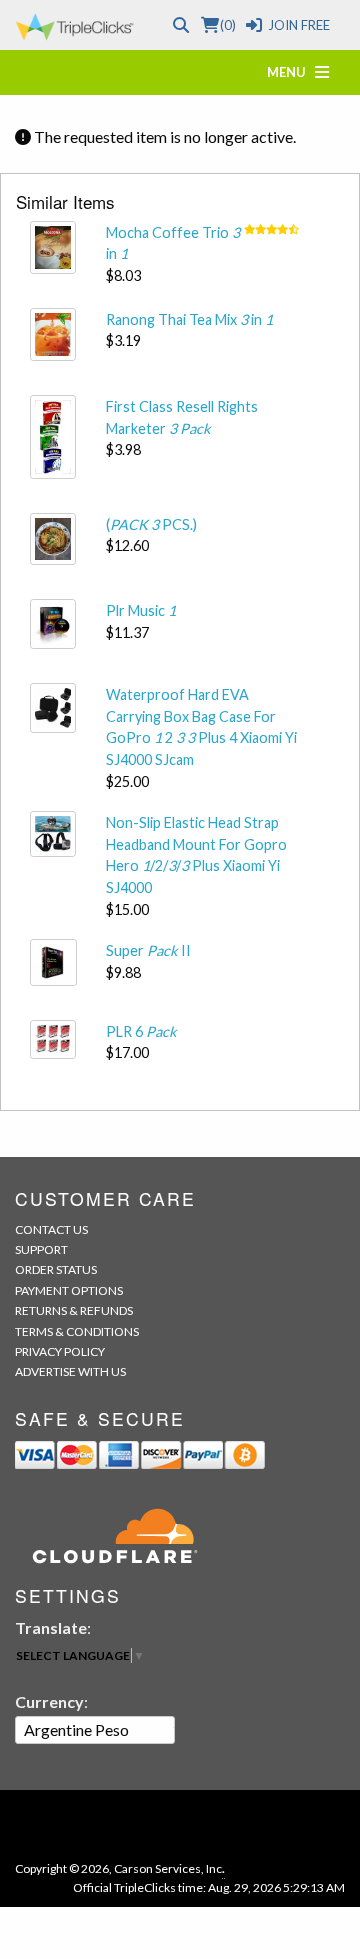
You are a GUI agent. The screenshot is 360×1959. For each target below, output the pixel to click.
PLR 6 (141, 1031)
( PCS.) (151, 524)
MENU (291, 72)
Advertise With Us (70, 1371)
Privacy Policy (60, 1351)
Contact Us (51, 1229)
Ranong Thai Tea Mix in (189, 319)
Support (41, 1249)
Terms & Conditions (77, 1331)
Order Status (56, 1269)
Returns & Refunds (74, 1310)
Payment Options (69, 1290)
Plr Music (141, 610)
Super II (148, 950)
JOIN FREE (299, 25)
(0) (227, 25)
